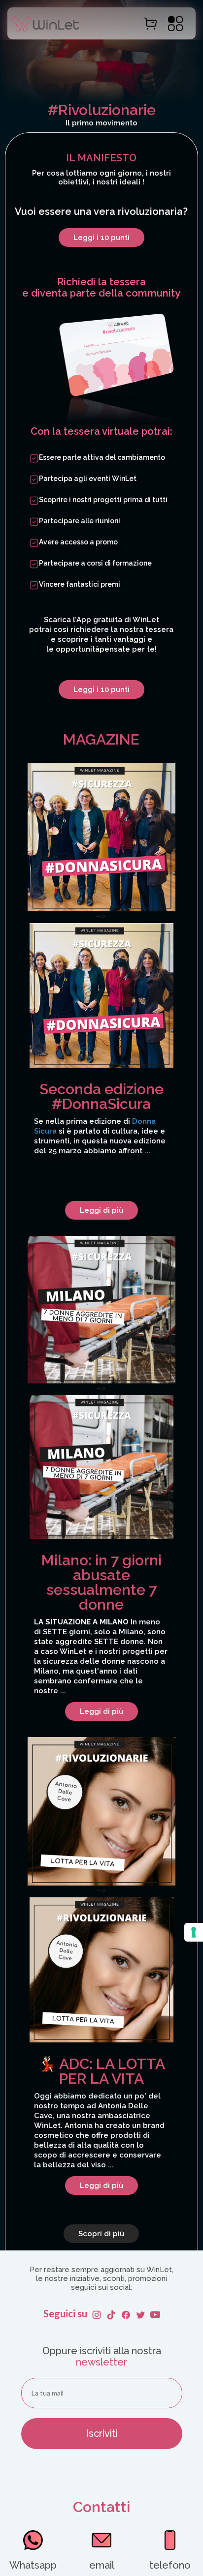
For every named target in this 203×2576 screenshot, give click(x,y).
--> (100, 1063)
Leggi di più (101, 1210)
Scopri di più (101, 2234)
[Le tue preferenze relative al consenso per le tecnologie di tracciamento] (194, 1932)
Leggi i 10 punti (101, 238)
